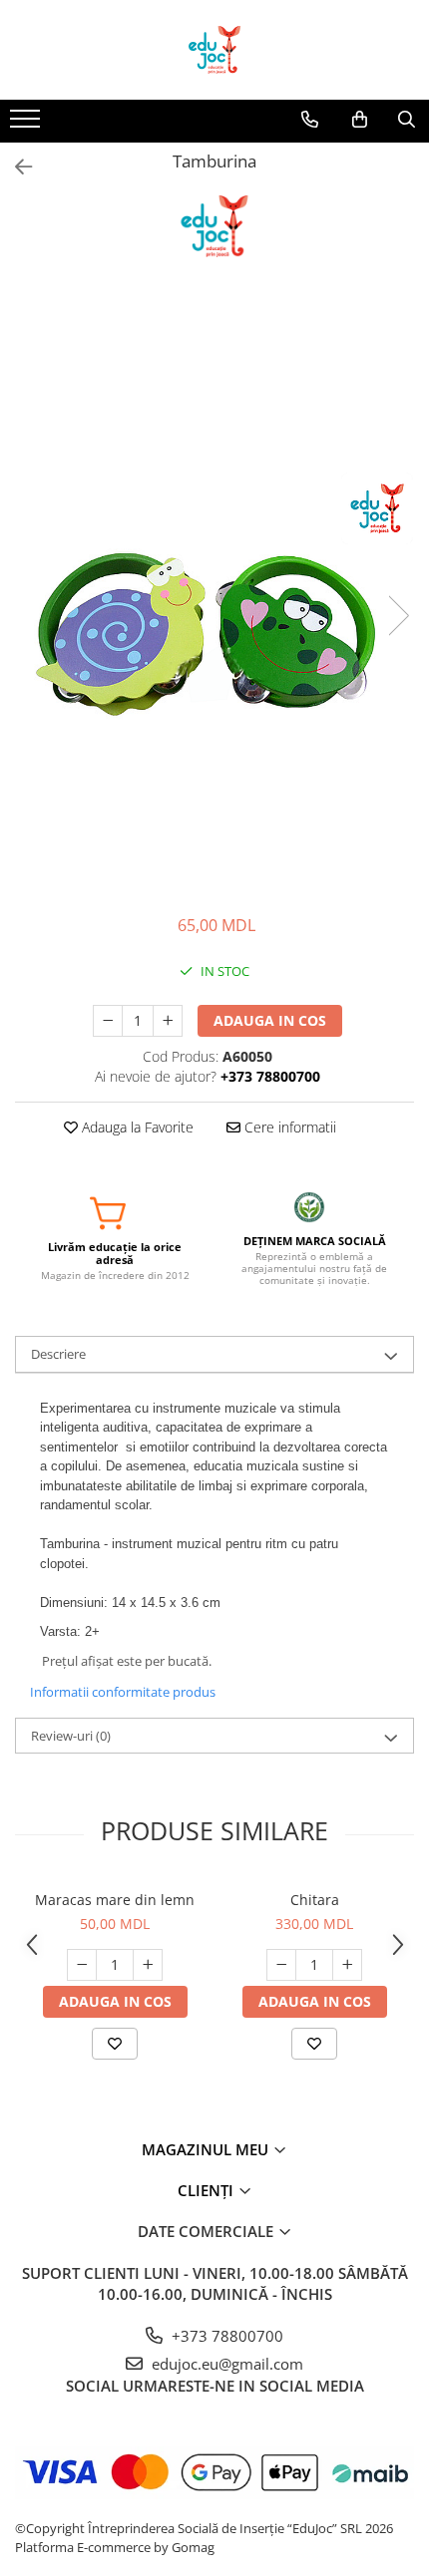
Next (398, 616)
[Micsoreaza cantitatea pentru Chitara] (281, 1965)
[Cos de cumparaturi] (360, 120)
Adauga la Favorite (136, 1127)
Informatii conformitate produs (123, 1692)
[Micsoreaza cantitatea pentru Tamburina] (108, 1021)
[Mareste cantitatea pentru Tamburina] (168, 1021)
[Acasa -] (214, 50)
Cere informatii (288, 1127)
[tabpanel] (214, 595)
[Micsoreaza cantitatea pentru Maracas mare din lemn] (82, 1965)
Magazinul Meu (207, 2149)
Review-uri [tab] (71, 1736)
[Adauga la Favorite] (115, 2044)
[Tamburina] (214, 595)
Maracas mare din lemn (115, 1900)
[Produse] (27, 125)
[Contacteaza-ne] (310, 120)
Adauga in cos (270, 1020)
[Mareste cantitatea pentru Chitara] (347, 1965)
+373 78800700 (225, 2336)
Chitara (315, 1900)
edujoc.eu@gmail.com (225, 2364)
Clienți (208, 2190)
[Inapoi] (15, 167)
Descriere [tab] (58, 1354)
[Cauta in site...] (407, 120)
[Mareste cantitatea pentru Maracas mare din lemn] (148, 1965)
